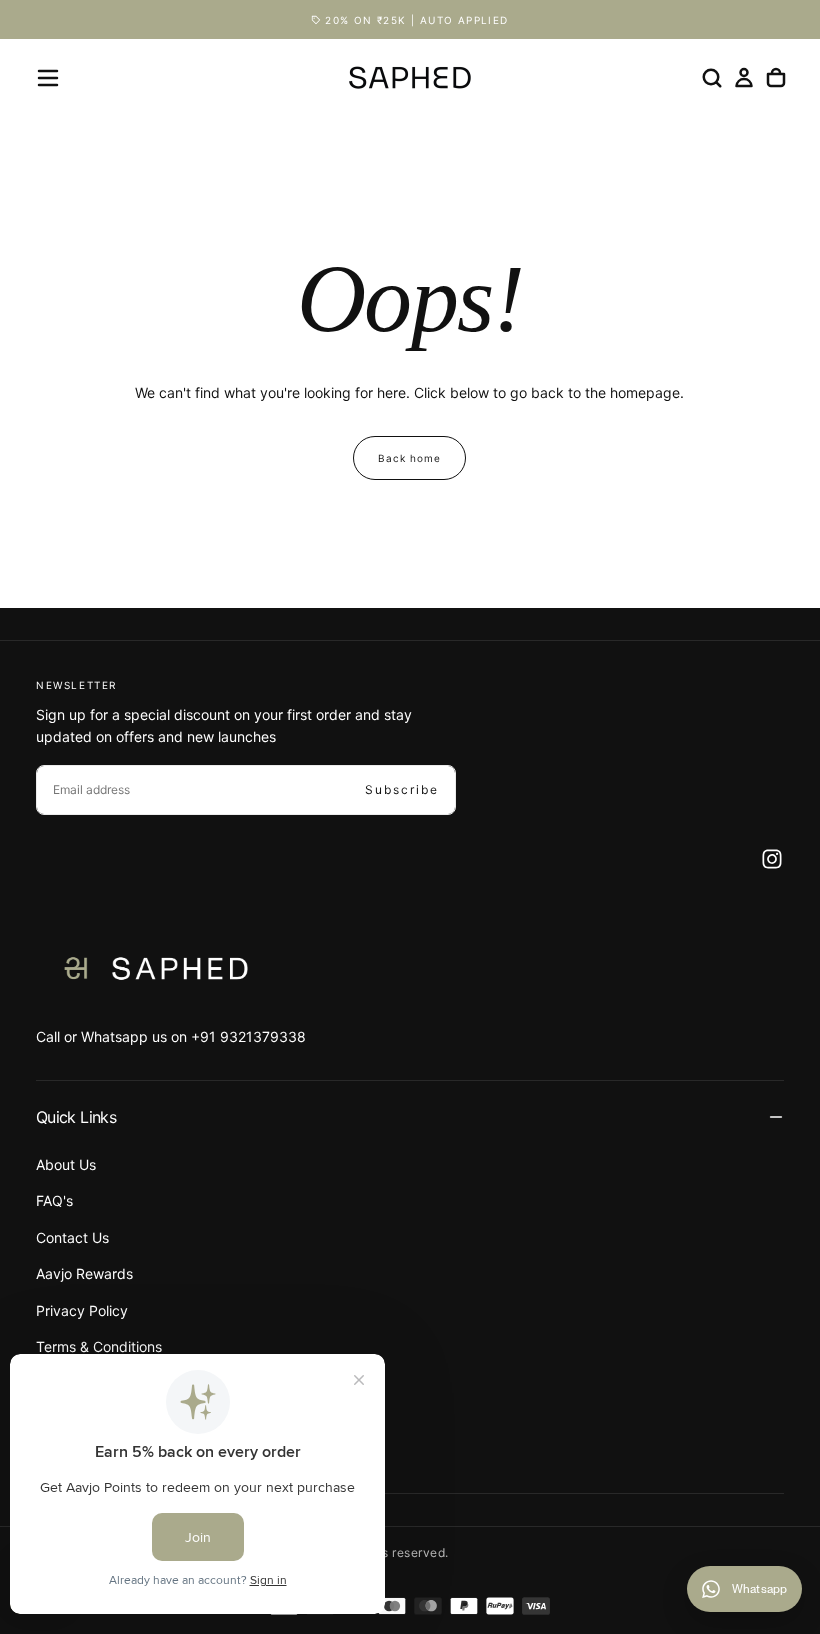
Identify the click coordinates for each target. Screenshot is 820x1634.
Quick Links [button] (76, 1117)
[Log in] (744, 78)
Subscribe (402, 789)
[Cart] (776, 78)
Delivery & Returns (96, 1382)
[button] (48, 78)
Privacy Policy (82, 1310)
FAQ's (54, 1200)
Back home (409, 458)
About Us (66, 1164)
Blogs (54, 1455)
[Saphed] (156, 968)
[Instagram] (772, 859)
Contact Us (72, 1237)
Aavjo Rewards (84, 1273)
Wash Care (71, 1419)
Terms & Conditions (99, 1346)
